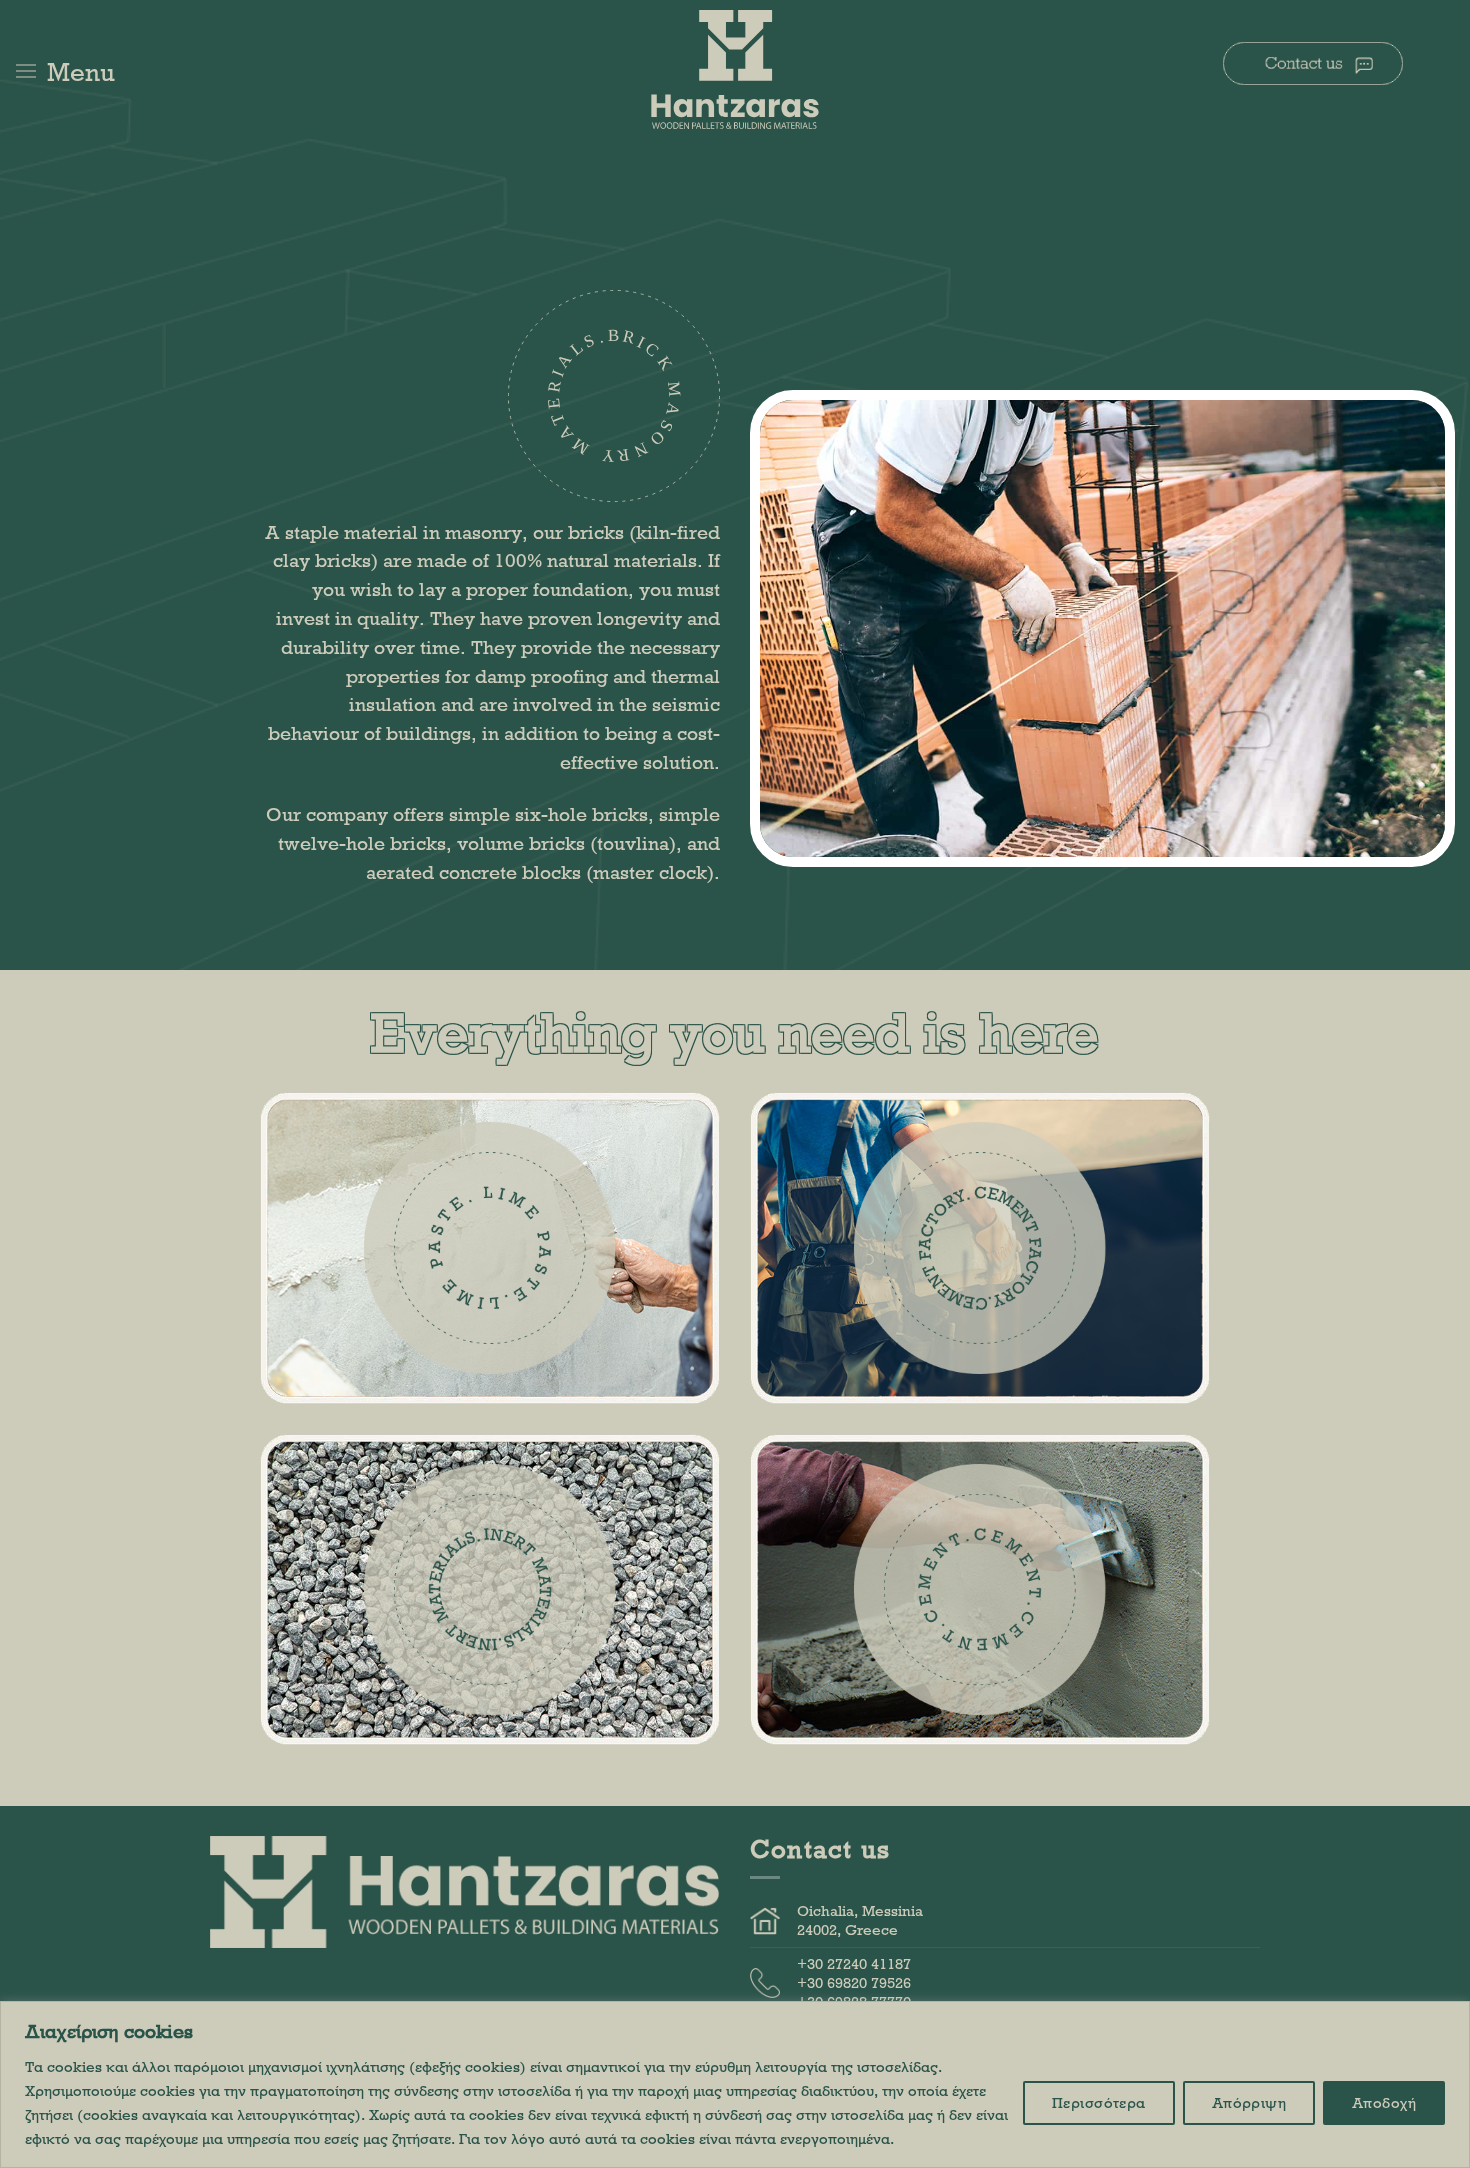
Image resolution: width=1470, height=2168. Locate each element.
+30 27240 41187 (854, 1963)
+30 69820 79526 (854, 1982)
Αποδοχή (1384, 2102)
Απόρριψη (1249, 2102)
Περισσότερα (1099, 2102)
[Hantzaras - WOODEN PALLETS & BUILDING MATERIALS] (735, 70)
